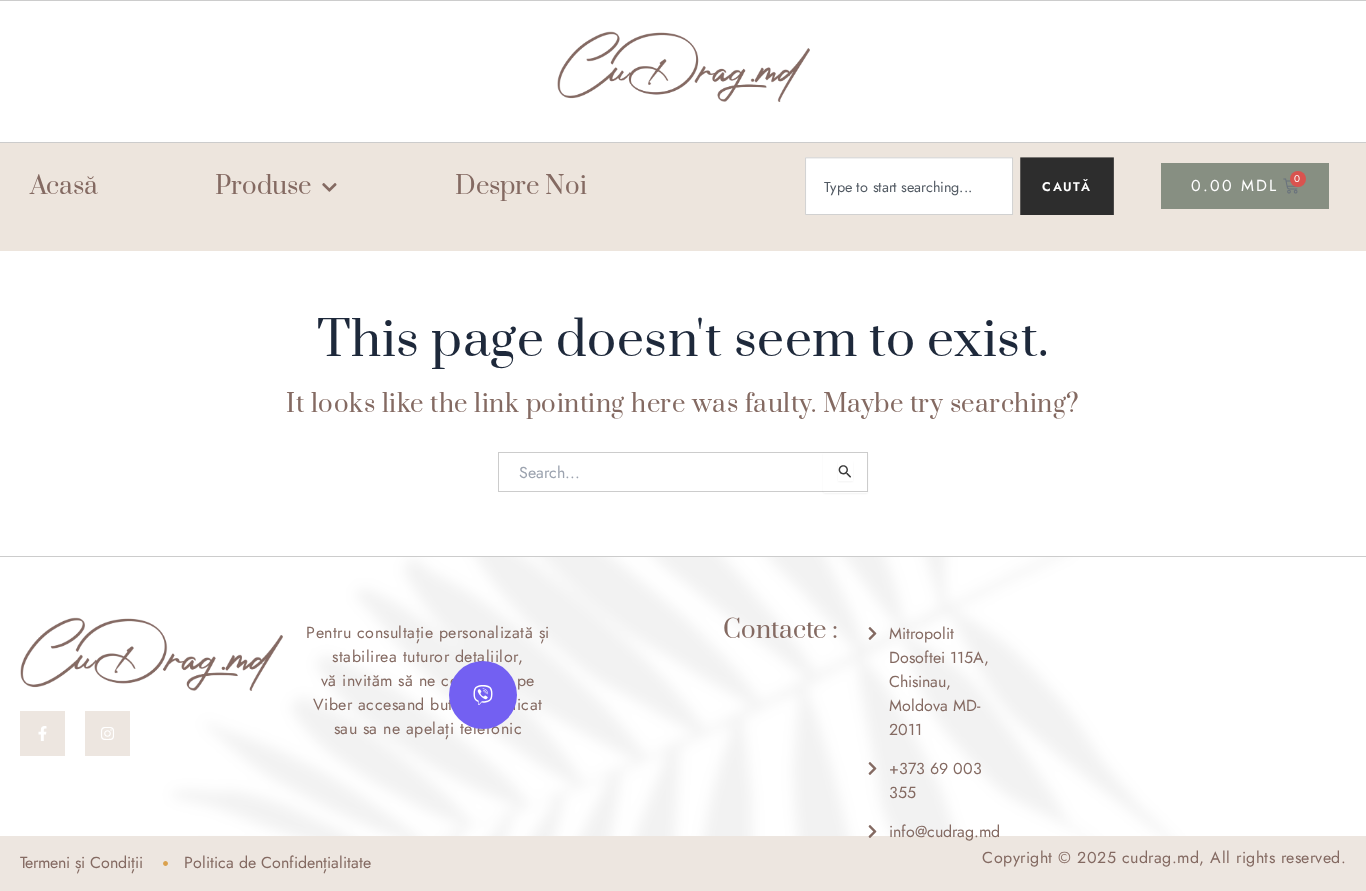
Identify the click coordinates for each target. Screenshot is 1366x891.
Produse (263, 187)
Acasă (64, 187)
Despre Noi (521, 187)
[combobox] (909, 186)
